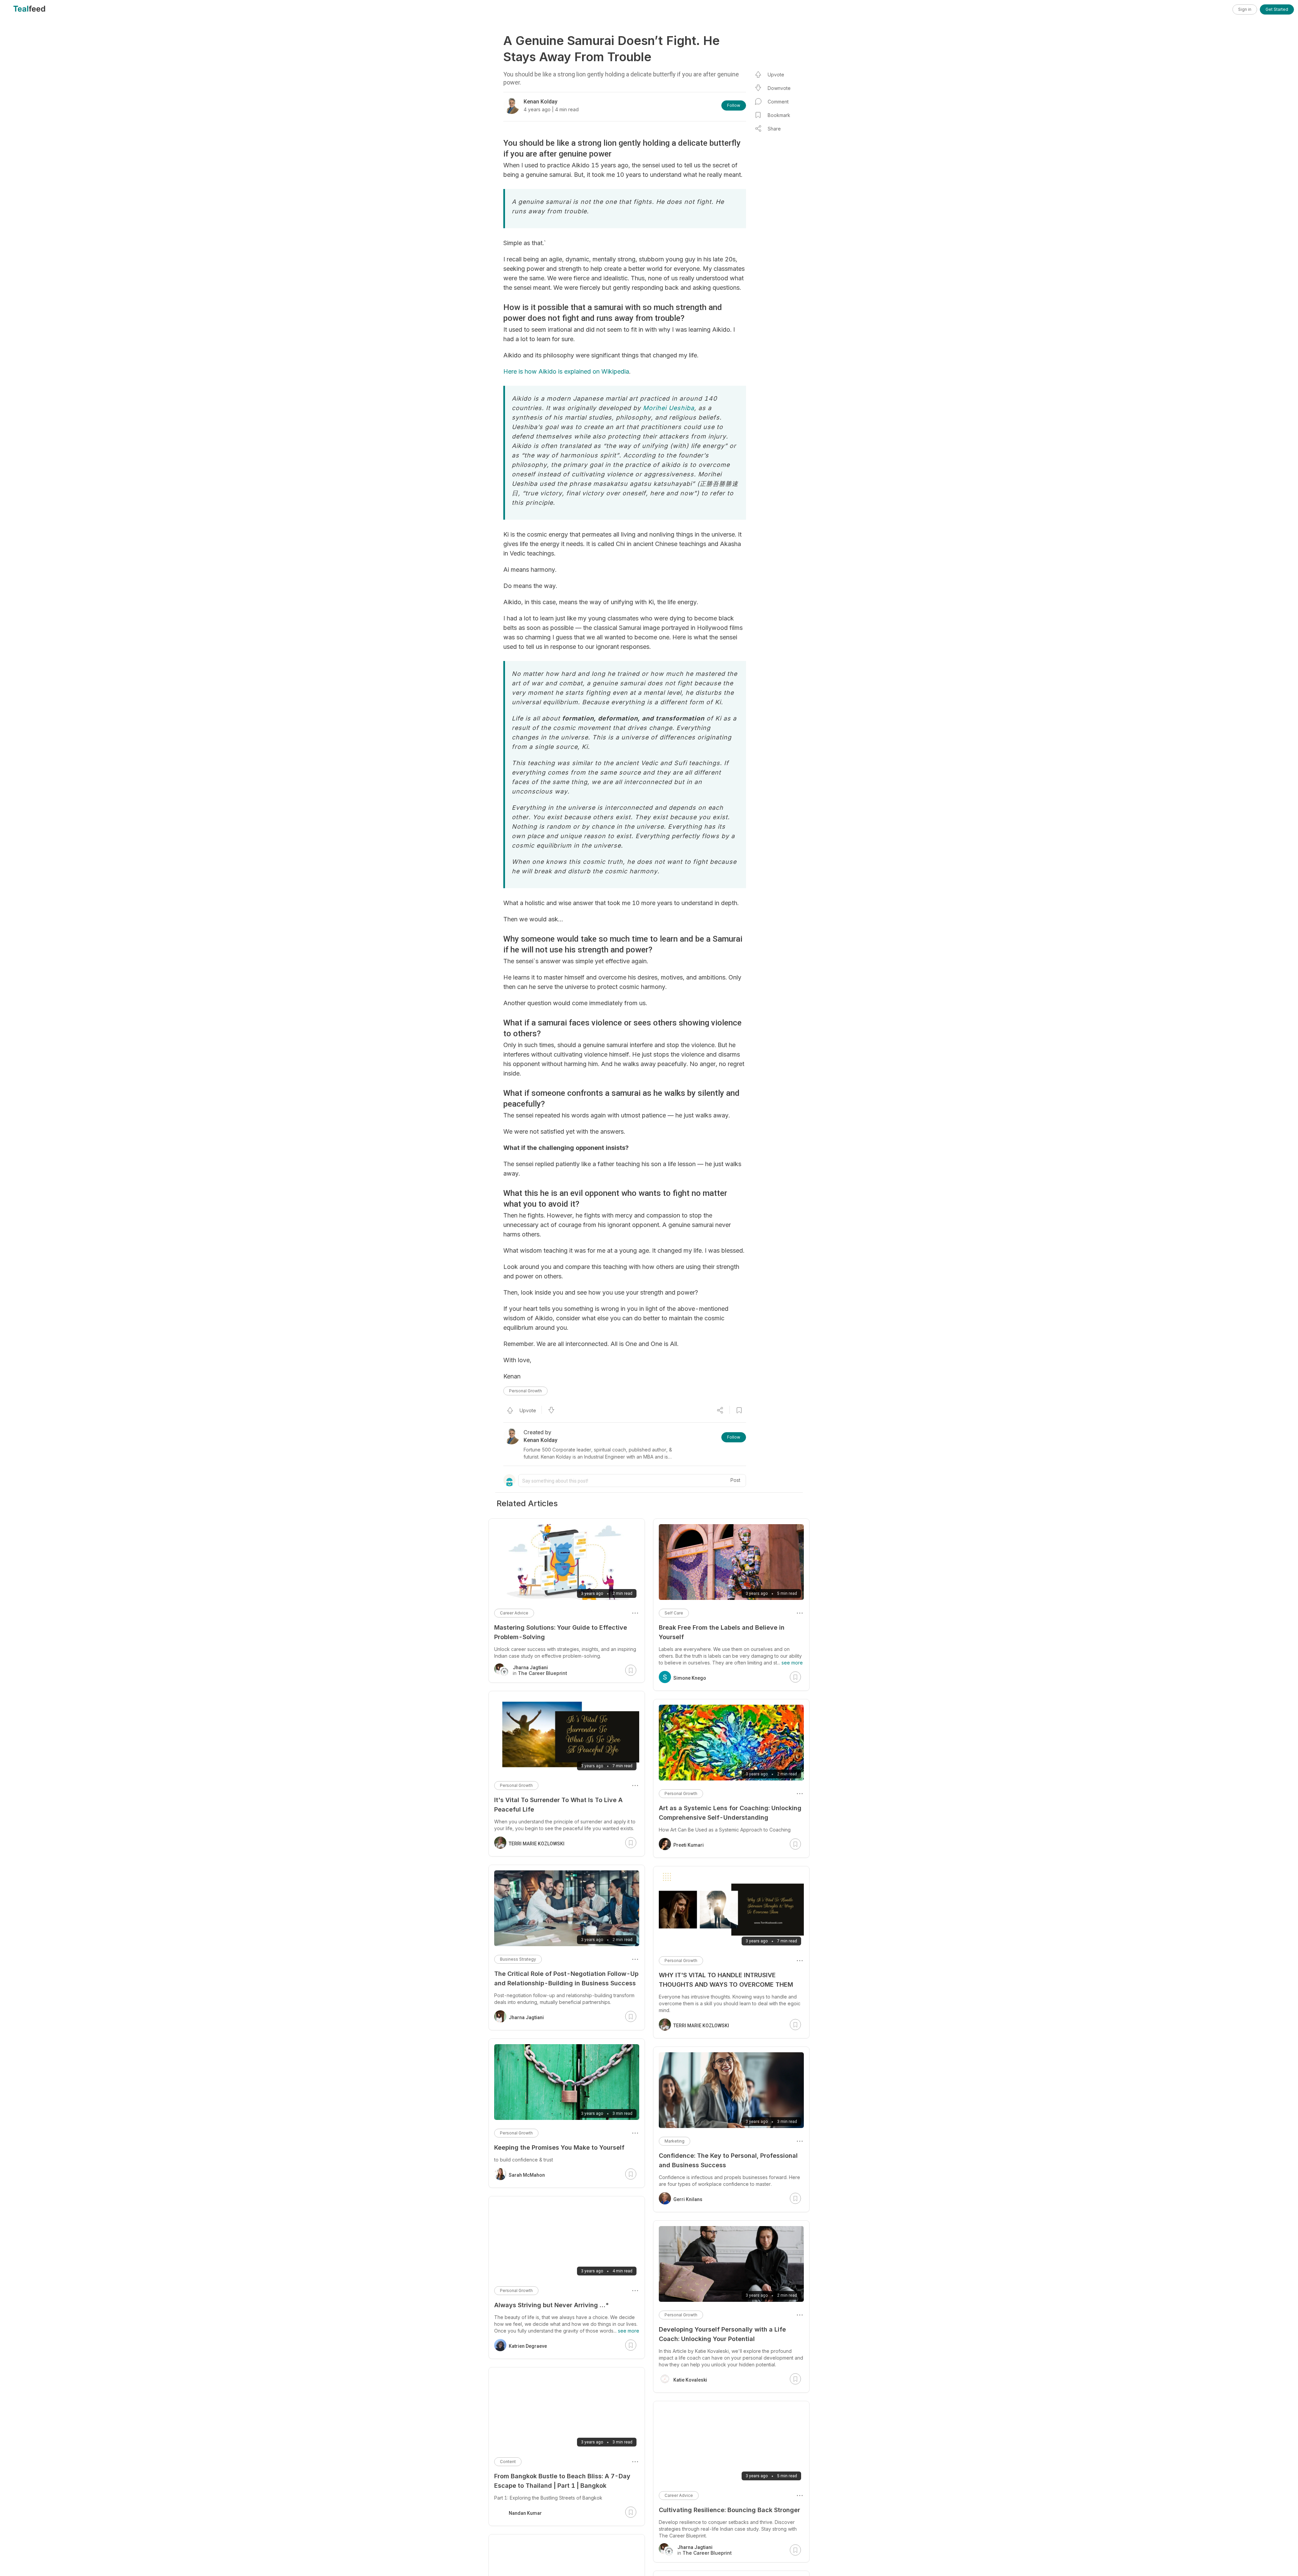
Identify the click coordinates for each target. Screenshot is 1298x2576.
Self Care (674, 1613)
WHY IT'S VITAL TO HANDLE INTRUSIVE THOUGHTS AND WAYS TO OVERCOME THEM (726, 1980)
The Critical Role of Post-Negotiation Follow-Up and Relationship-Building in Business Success (566, 1978)
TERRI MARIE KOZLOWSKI (701, 2026)
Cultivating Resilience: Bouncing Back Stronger (729, 2510)
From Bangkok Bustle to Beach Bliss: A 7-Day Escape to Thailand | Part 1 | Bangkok (562, 2481)
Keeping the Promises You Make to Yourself (559, 2147)
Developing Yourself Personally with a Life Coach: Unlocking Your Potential (722, 2334)
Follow (734, 105)
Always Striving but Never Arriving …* (552, 2305)
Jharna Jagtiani (526, 2017)
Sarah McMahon (527, 2175)
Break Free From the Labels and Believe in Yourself (722, 1632)
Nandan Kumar (525, 2513)
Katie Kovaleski (690, 2380)
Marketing (675, 2141)
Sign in (1245, 9)
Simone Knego (690, 1678)
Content (508, 2462)
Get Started (1277, 9)
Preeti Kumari (689, 1845)
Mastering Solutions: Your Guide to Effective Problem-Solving (561, 1632)
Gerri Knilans (688, 2199)
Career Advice (679, 2495)
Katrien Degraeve (528, 2346)
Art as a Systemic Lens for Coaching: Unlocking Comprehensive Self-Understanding (730, 1813)
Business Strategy (518, 1959)
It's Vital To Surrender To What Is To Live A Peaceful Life (558, 1805)
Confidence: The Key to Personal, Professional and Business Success (728, 2160)
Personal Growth (525, 1391)
